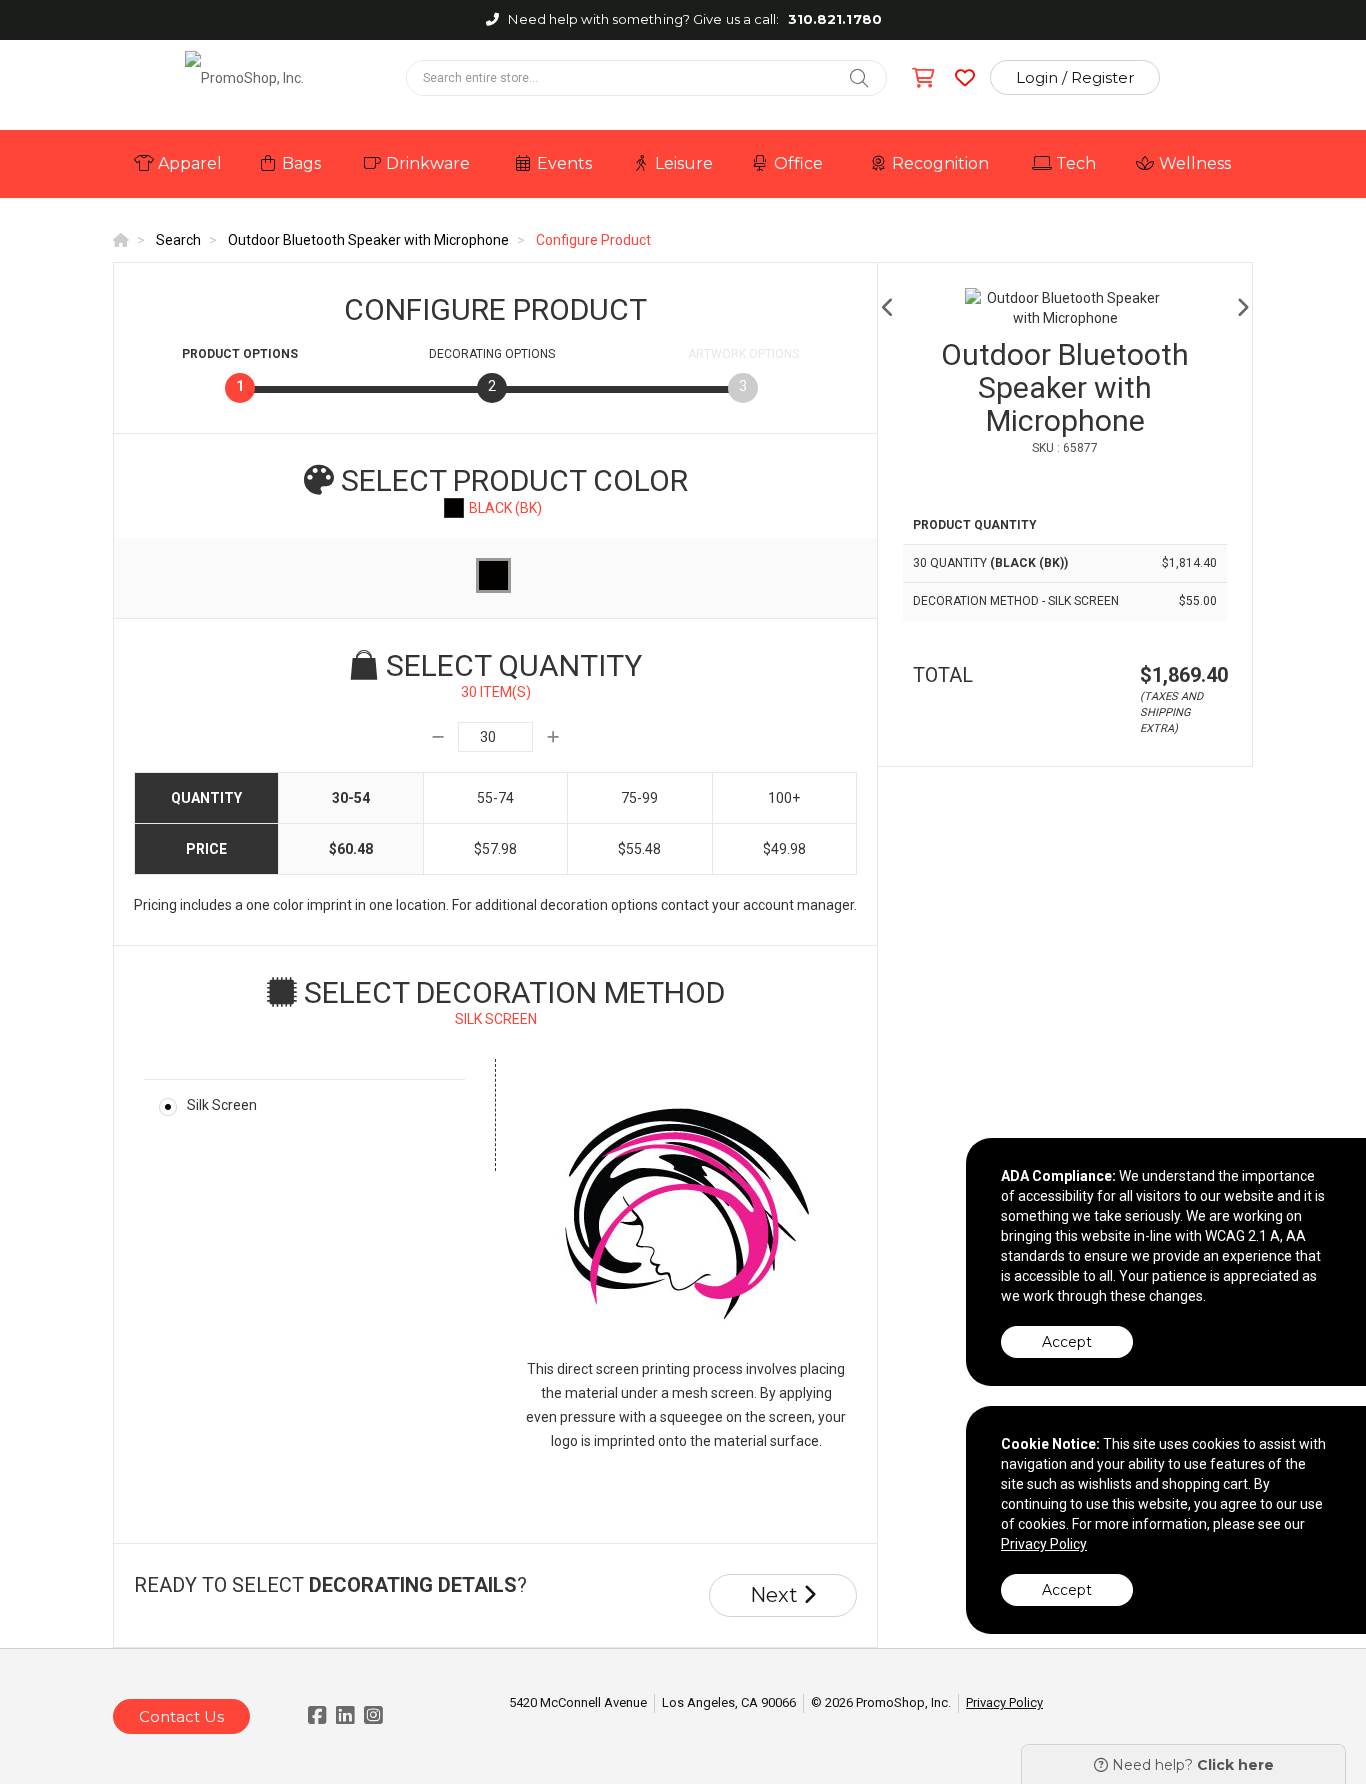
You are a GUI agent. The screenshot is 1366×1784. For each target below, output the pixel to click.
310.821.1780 (835, 19)
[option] (1065, 308)
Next (776, 1595)
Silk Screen (222, 1105)
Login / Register (1075, 77)
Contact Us (181, 1716)
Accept (1067, 1342)
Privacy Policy (1004, 1702)
